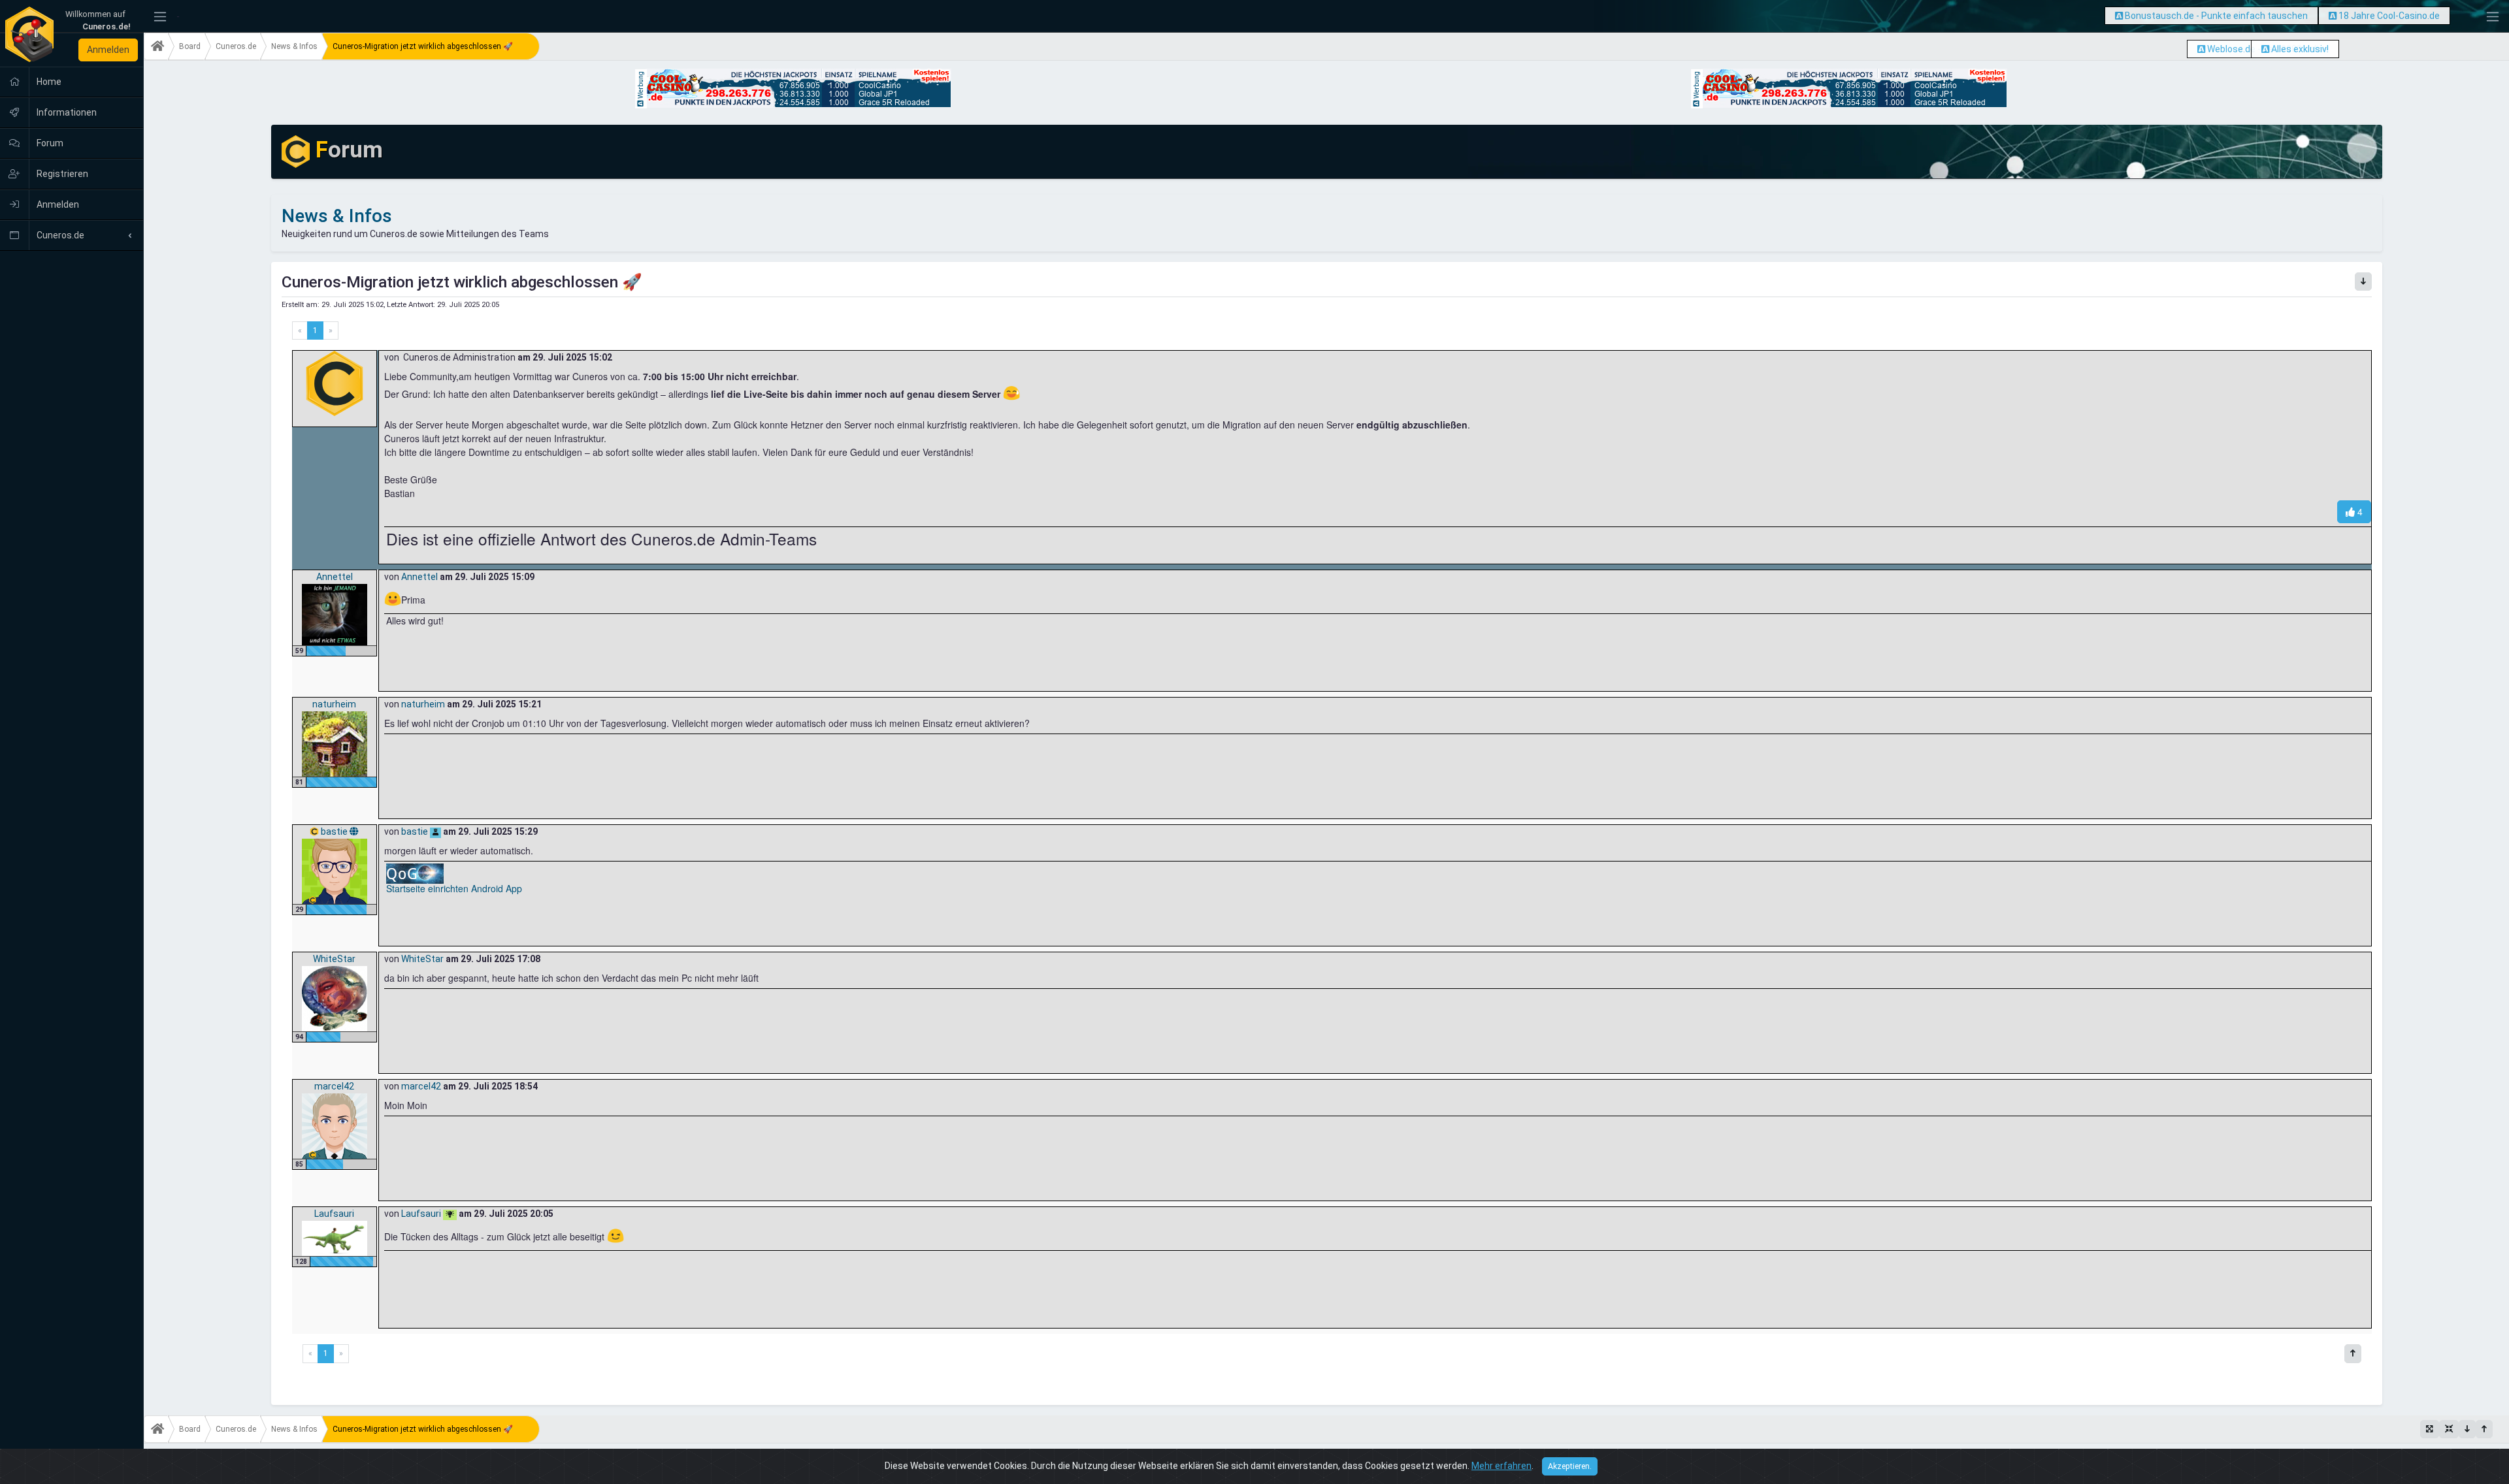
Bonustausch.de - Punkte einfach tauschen (2216, 16)
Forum (49, 143)
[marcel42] (335, 1125)
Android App (497, 888)
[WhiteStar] (335, 998)
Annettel (335, 577)
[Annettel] (335, 614)
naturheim (334, 704)
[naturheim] (335, 743)
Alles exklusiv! (2300, 49)
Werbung (641, 86)
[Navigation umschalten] (160, 17)
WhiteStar (334, 959)
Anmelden (108, 50)
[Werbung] (2119, 16)
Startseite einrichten (427, 888)
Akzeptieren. (1570, 1466)
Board (190, 46)
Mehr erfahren (1501, 1466)
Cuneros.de (59, 235)
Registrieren (61, 174)
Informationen (66, 112)
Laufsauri (334, 1214)
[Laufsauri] (335, 1238)
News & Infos (294, 46)
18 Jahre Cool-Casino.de (2389, 16)
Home (48, 82)
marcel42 (334, 1086)
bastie (335, 831)
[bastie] (335, 871)
